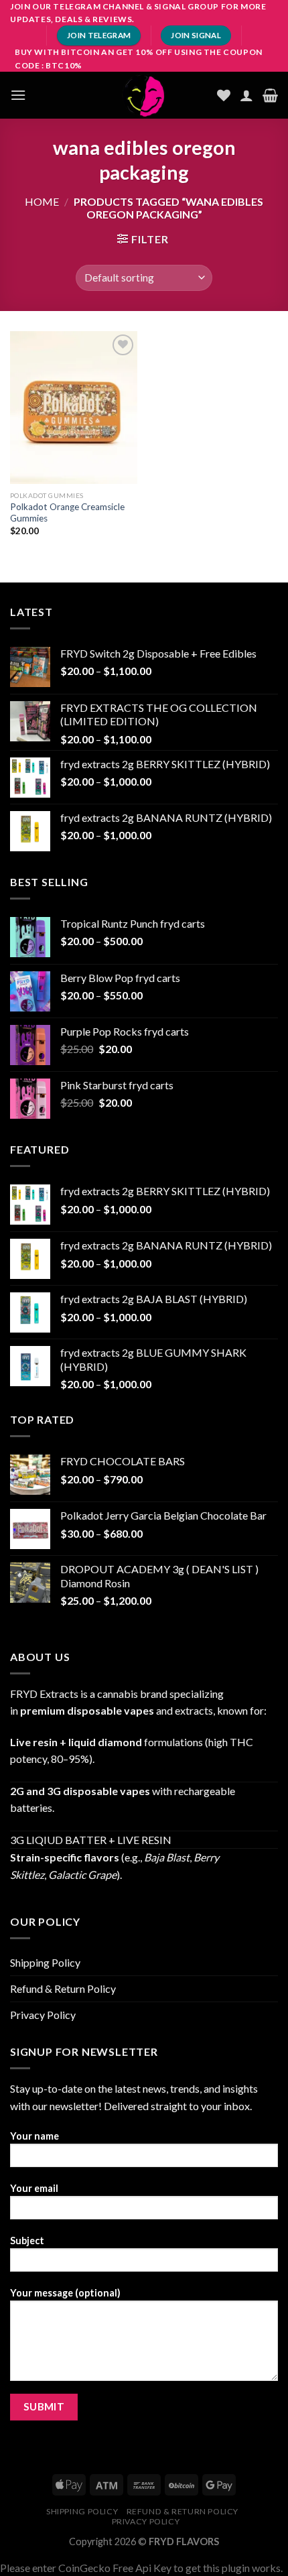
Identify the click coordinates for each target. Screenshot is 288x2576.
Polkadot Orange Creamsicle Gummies (67, 513)
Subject (27, 2241)
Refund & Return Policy (63, 1988)
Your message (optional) (65, 2293)
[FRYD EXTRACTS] (144, 95)
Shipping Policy (45, 1962)
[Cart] (270, 95)
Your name (34, 2136)
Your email (34, 2188)
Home (42, 201)
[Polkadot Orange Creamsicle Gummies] (74, 408)
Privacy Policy (43, 2015)
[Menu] (18, 95)
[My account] (246, 95)
